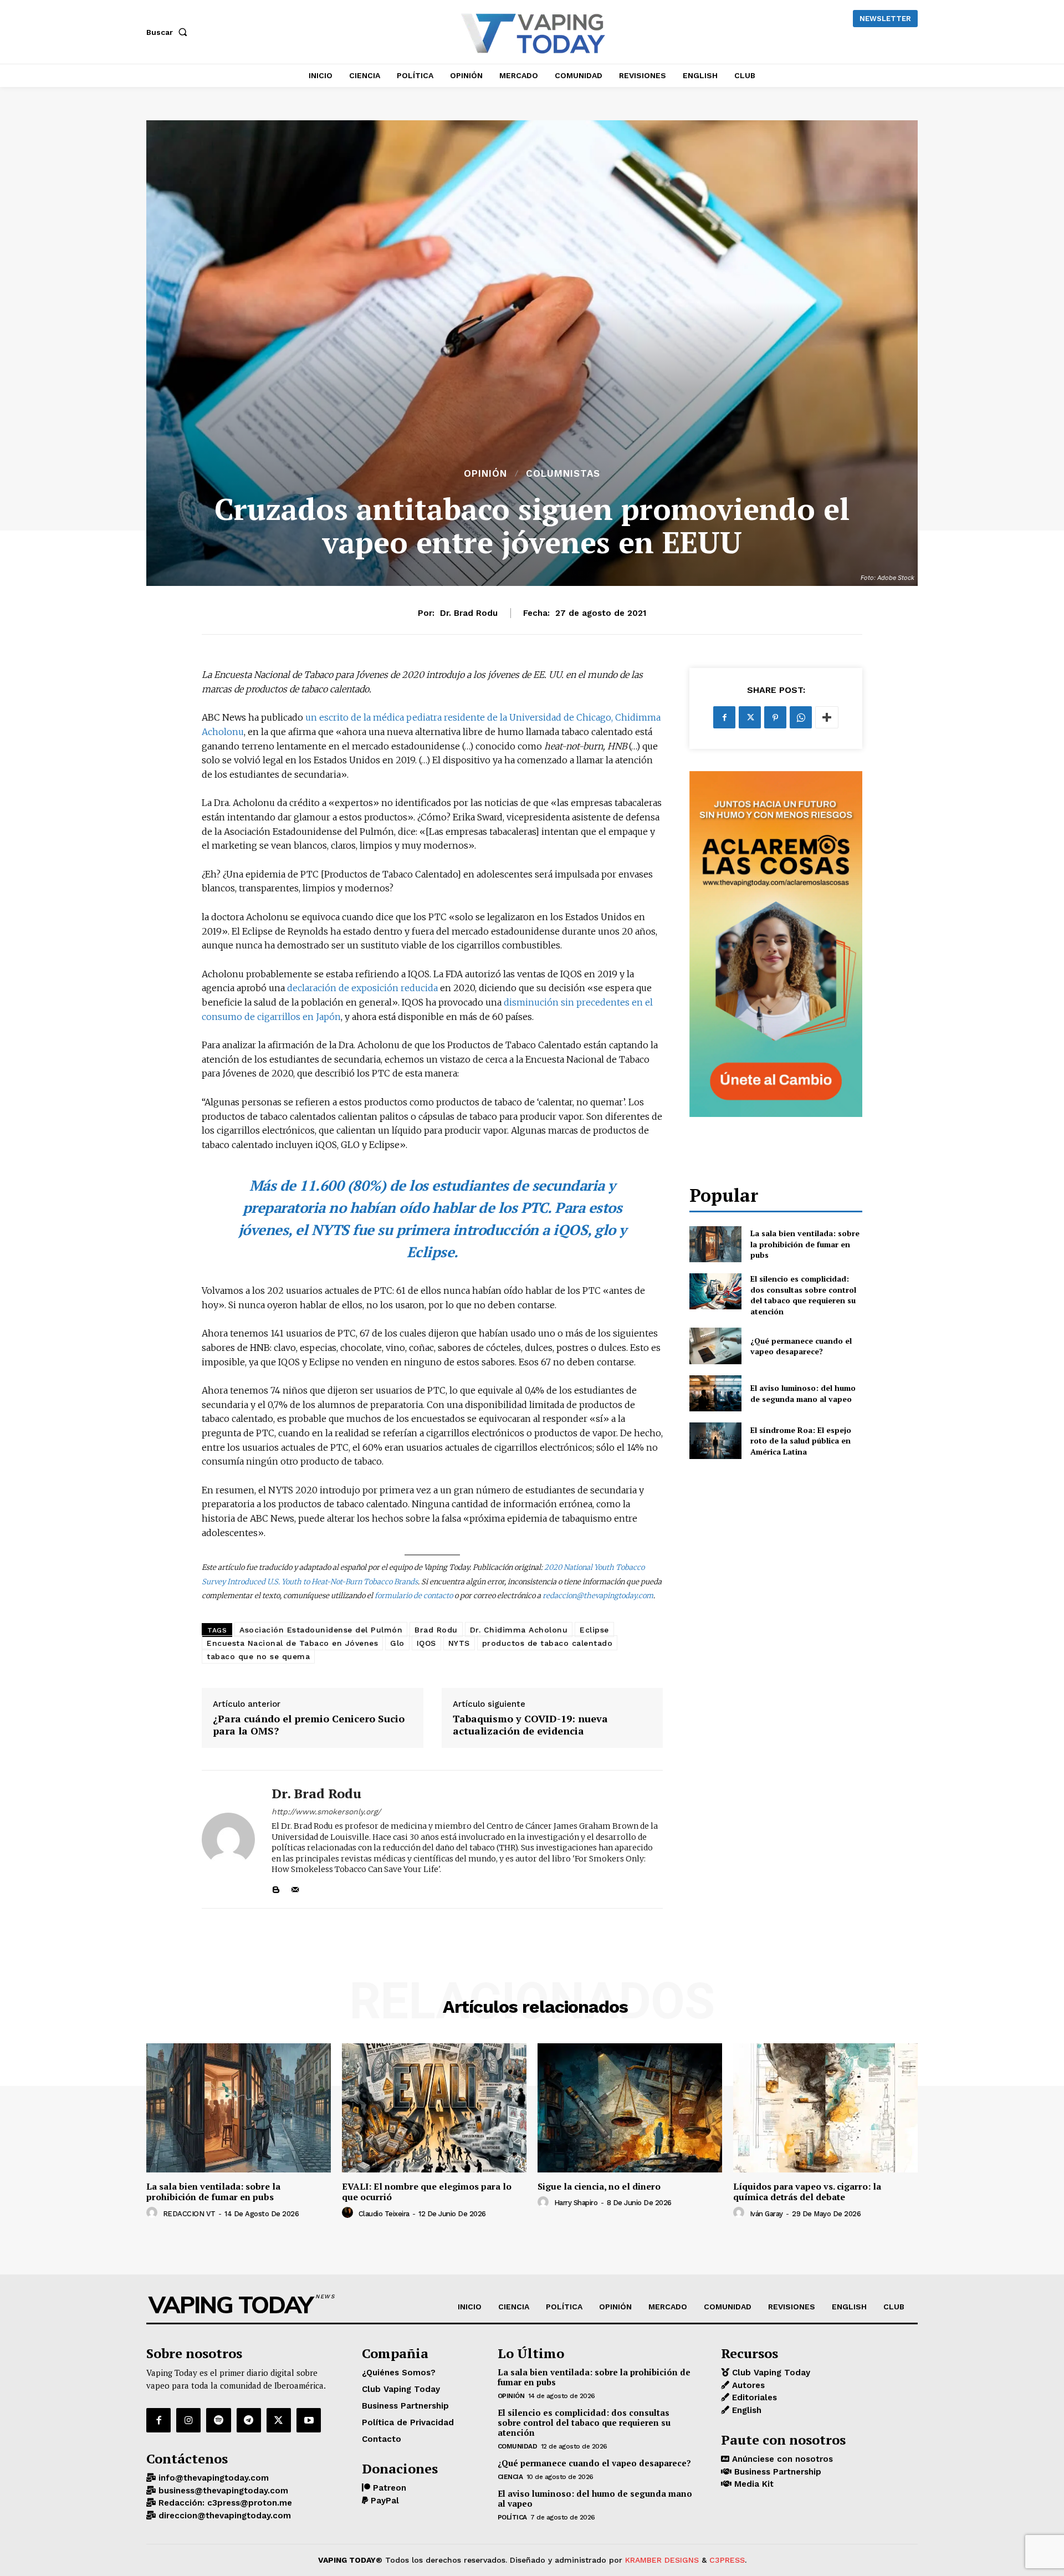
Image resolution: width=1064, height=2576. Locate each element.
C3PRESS (727, 2560)
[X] (750, 717)
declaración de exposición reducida (362, 988)
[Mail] (295, 1887)
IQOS (426, 1643)
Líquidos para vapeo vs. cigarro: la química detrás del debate (807, 2192)
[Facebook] (724, 717)
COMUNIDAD (518, 2446)
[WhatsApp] (801, 717)
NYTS (459, 1643)
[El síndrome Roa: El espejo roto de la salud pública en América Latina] (715, 1440)
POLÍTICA (512, 2517)
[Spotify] (218, 2420)
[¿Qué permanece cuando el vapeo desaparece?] (715, 1346)
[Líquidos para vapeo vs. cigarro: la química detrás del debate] (825, 2108)
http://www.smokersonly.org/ (326, 1812)
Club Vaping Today (770, 2373)
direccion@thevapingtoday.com (223, 2516)
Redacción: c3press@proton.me (224, 2503)
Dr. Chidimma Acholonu (519, 1630)
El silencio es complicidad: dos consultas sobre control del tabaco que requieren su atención (803, 1295)
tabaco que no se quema (258, 1656)
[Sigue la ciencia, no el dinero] (630, 2108)
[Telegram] (249, 2420)
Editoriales (753, 2398)
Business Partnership (776, 2472)
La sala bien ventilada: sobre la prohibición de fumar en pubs (805, 1244)
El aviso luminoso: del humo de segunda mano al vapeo (803, 1393)
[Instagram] (188, 2420)
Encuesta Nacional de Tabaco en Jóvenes (292, 1643)
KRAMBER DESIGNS (662, 2560)
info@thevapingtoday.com (212, 2478)
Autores (747, 2385)
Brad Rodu (436, 1630)
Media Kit (753, 2484)
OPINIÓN (485, 474)
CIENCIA (510, 2477)
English (745, 2410)
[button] (169, 32)
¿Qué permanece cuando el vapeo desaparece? (801, 1346)
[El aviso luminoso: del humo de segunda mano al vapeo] (715, 1393)
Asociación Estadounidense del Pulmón (321, 1630)
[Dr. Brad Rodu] (228, 1839)
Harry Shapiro (576, 2203)
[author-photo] (154, 2213)
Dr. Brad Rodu (469, 613)
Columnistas (563, 474)
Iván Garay (766, 2214)
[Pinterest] (775, 717)
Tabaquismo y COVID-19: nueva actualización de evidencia (530, 1725)
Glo (397, 1643)
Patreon (388, 2488)
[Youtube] (309, 2420)
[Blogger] (276, 1887)
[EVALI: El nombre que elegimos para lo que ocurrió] (434, 2108)
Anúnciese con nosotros (781, 2459)
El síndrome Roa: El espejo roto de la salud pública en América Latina (801, 1441)
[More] (827, 717)
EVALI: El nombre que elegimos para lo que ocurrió (427, 2192)
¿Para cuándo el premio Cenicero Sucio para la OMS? (309, 1725)
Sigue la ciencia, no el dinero (599, 2186)
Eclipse (594, 1630)
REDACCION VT (189, 2214)
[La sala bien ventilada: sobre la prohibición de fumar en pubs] (715, 1244)
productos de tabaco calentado (548, 1643)
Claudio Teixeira (384, 2214)
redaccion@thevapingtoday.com (598, 1596)
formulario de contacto (414, 1596)
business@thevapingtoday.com (222, 2491)
